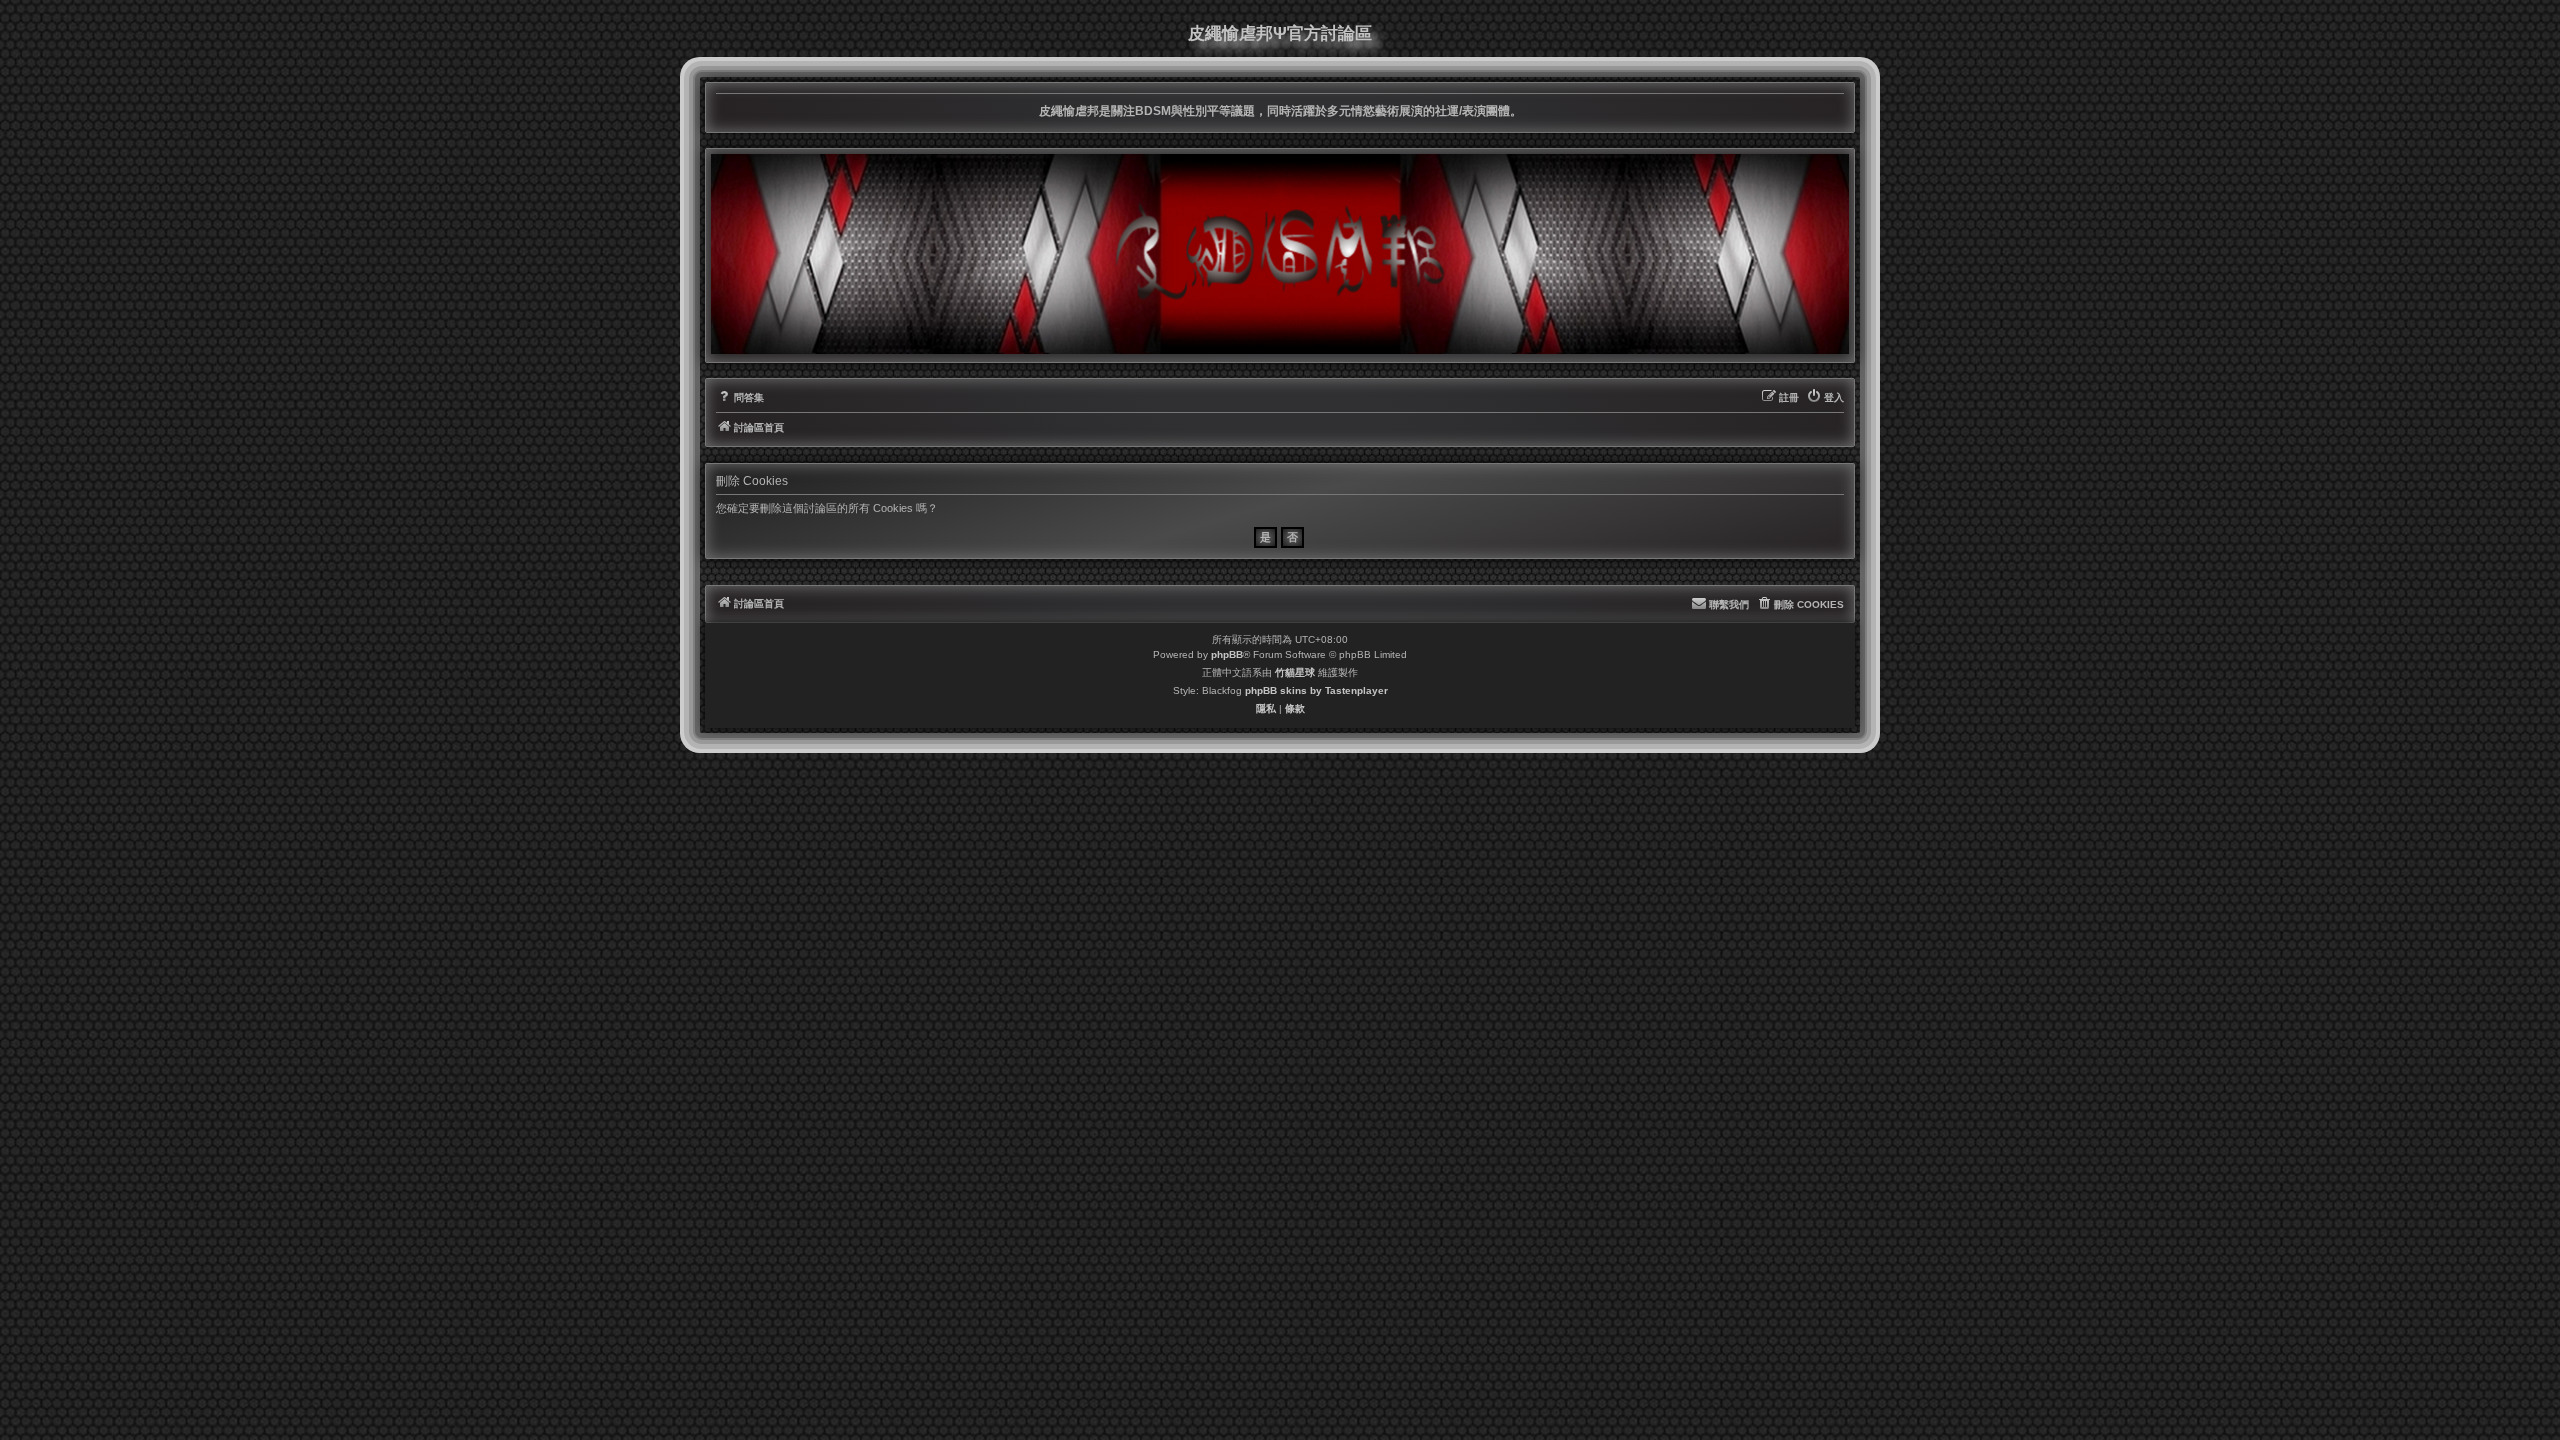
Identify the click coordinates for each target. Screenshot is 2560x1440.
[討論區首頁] (1280, 254)
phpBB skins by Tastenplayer (1316, 690)
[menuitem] (740, 398)
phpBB (1227, 654)
